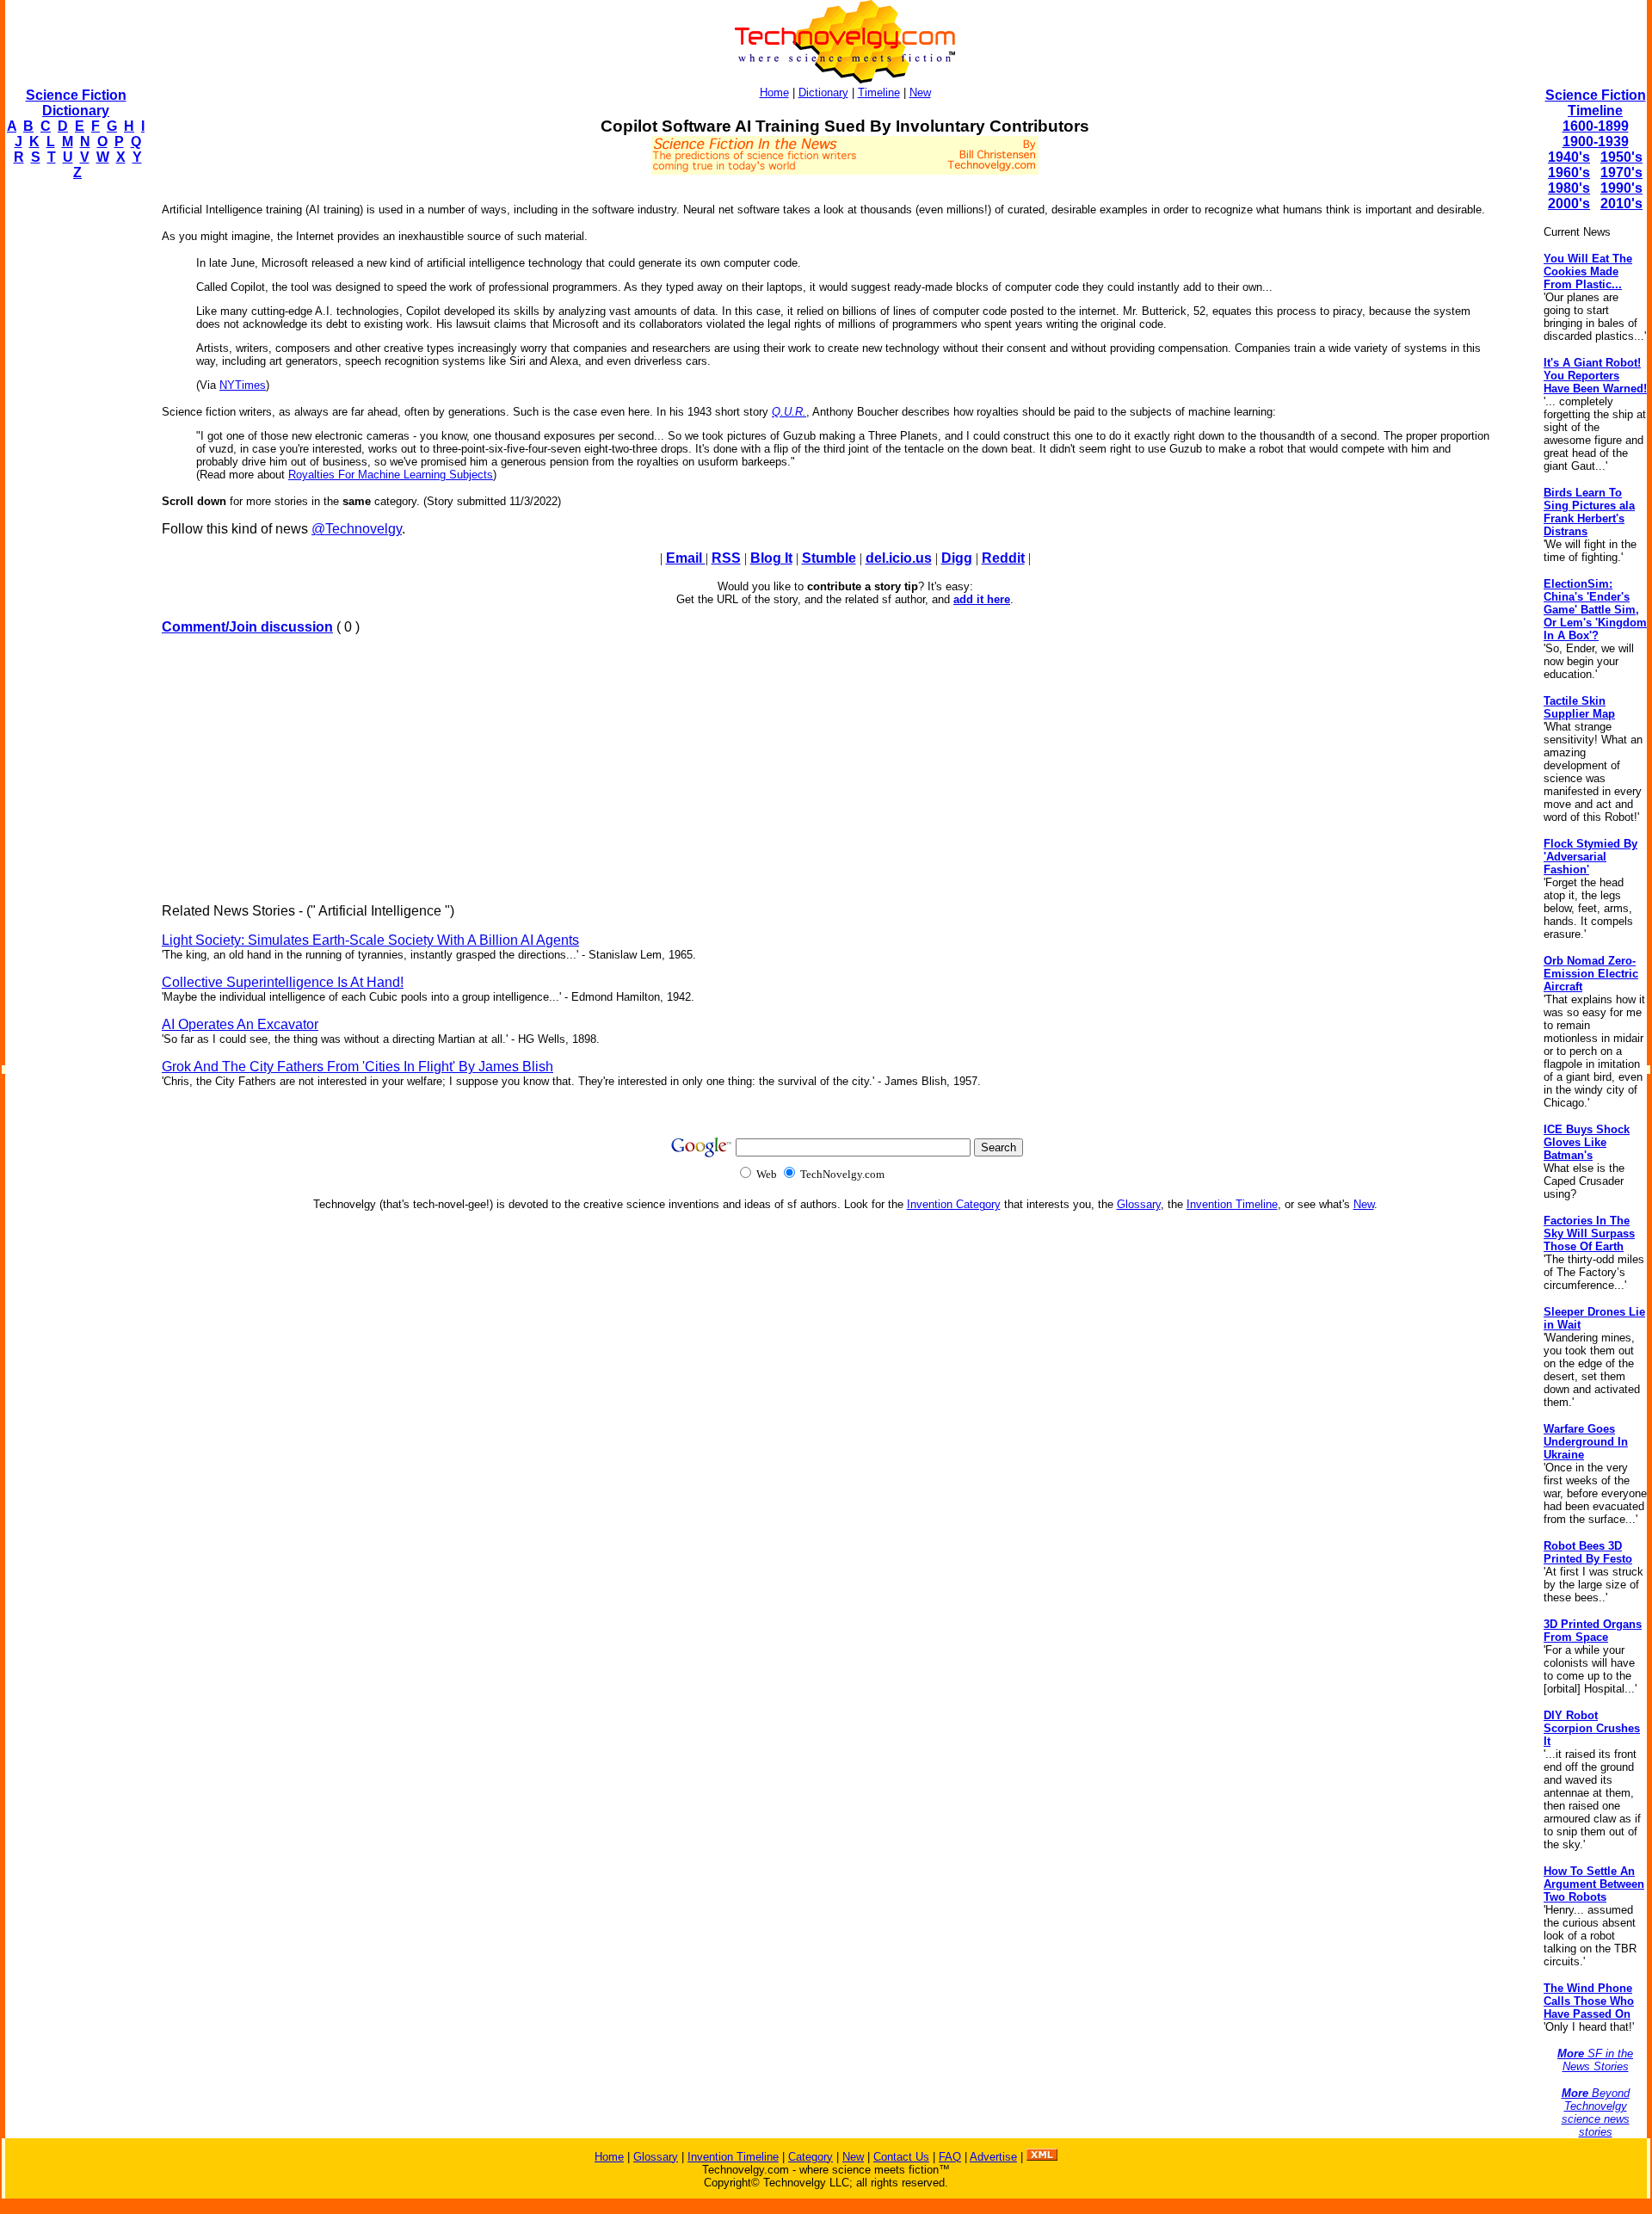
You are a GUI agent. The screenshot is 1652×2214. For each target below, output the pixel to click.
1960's (1569, 173)
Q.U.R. (789, 412)
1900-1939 (1596, 142)
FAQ (950, 2157)
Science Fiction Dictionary (76, 103)
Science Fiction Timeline (1596, 103)
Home (774, 93)
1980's (1569, 188)
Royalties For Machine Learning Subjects (391, 475)
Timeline (879, 93)
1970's (1621, 173)
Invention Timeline (1232, 1204)
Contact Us (901, 2157)
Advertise (993, 2157)
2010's (1621, 204)
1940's (1569, 157)
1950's (1621, 157)
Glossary (1139, 1204)
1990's (1621, 188)
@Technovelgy (357, 529)
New (920, 93)
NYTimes (243, 385)
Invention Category (954, 1204)
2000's (1569, 204)
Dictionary (823, 93)
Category (811, 2157)
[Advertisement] (74, 453)
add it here (982, 599)
